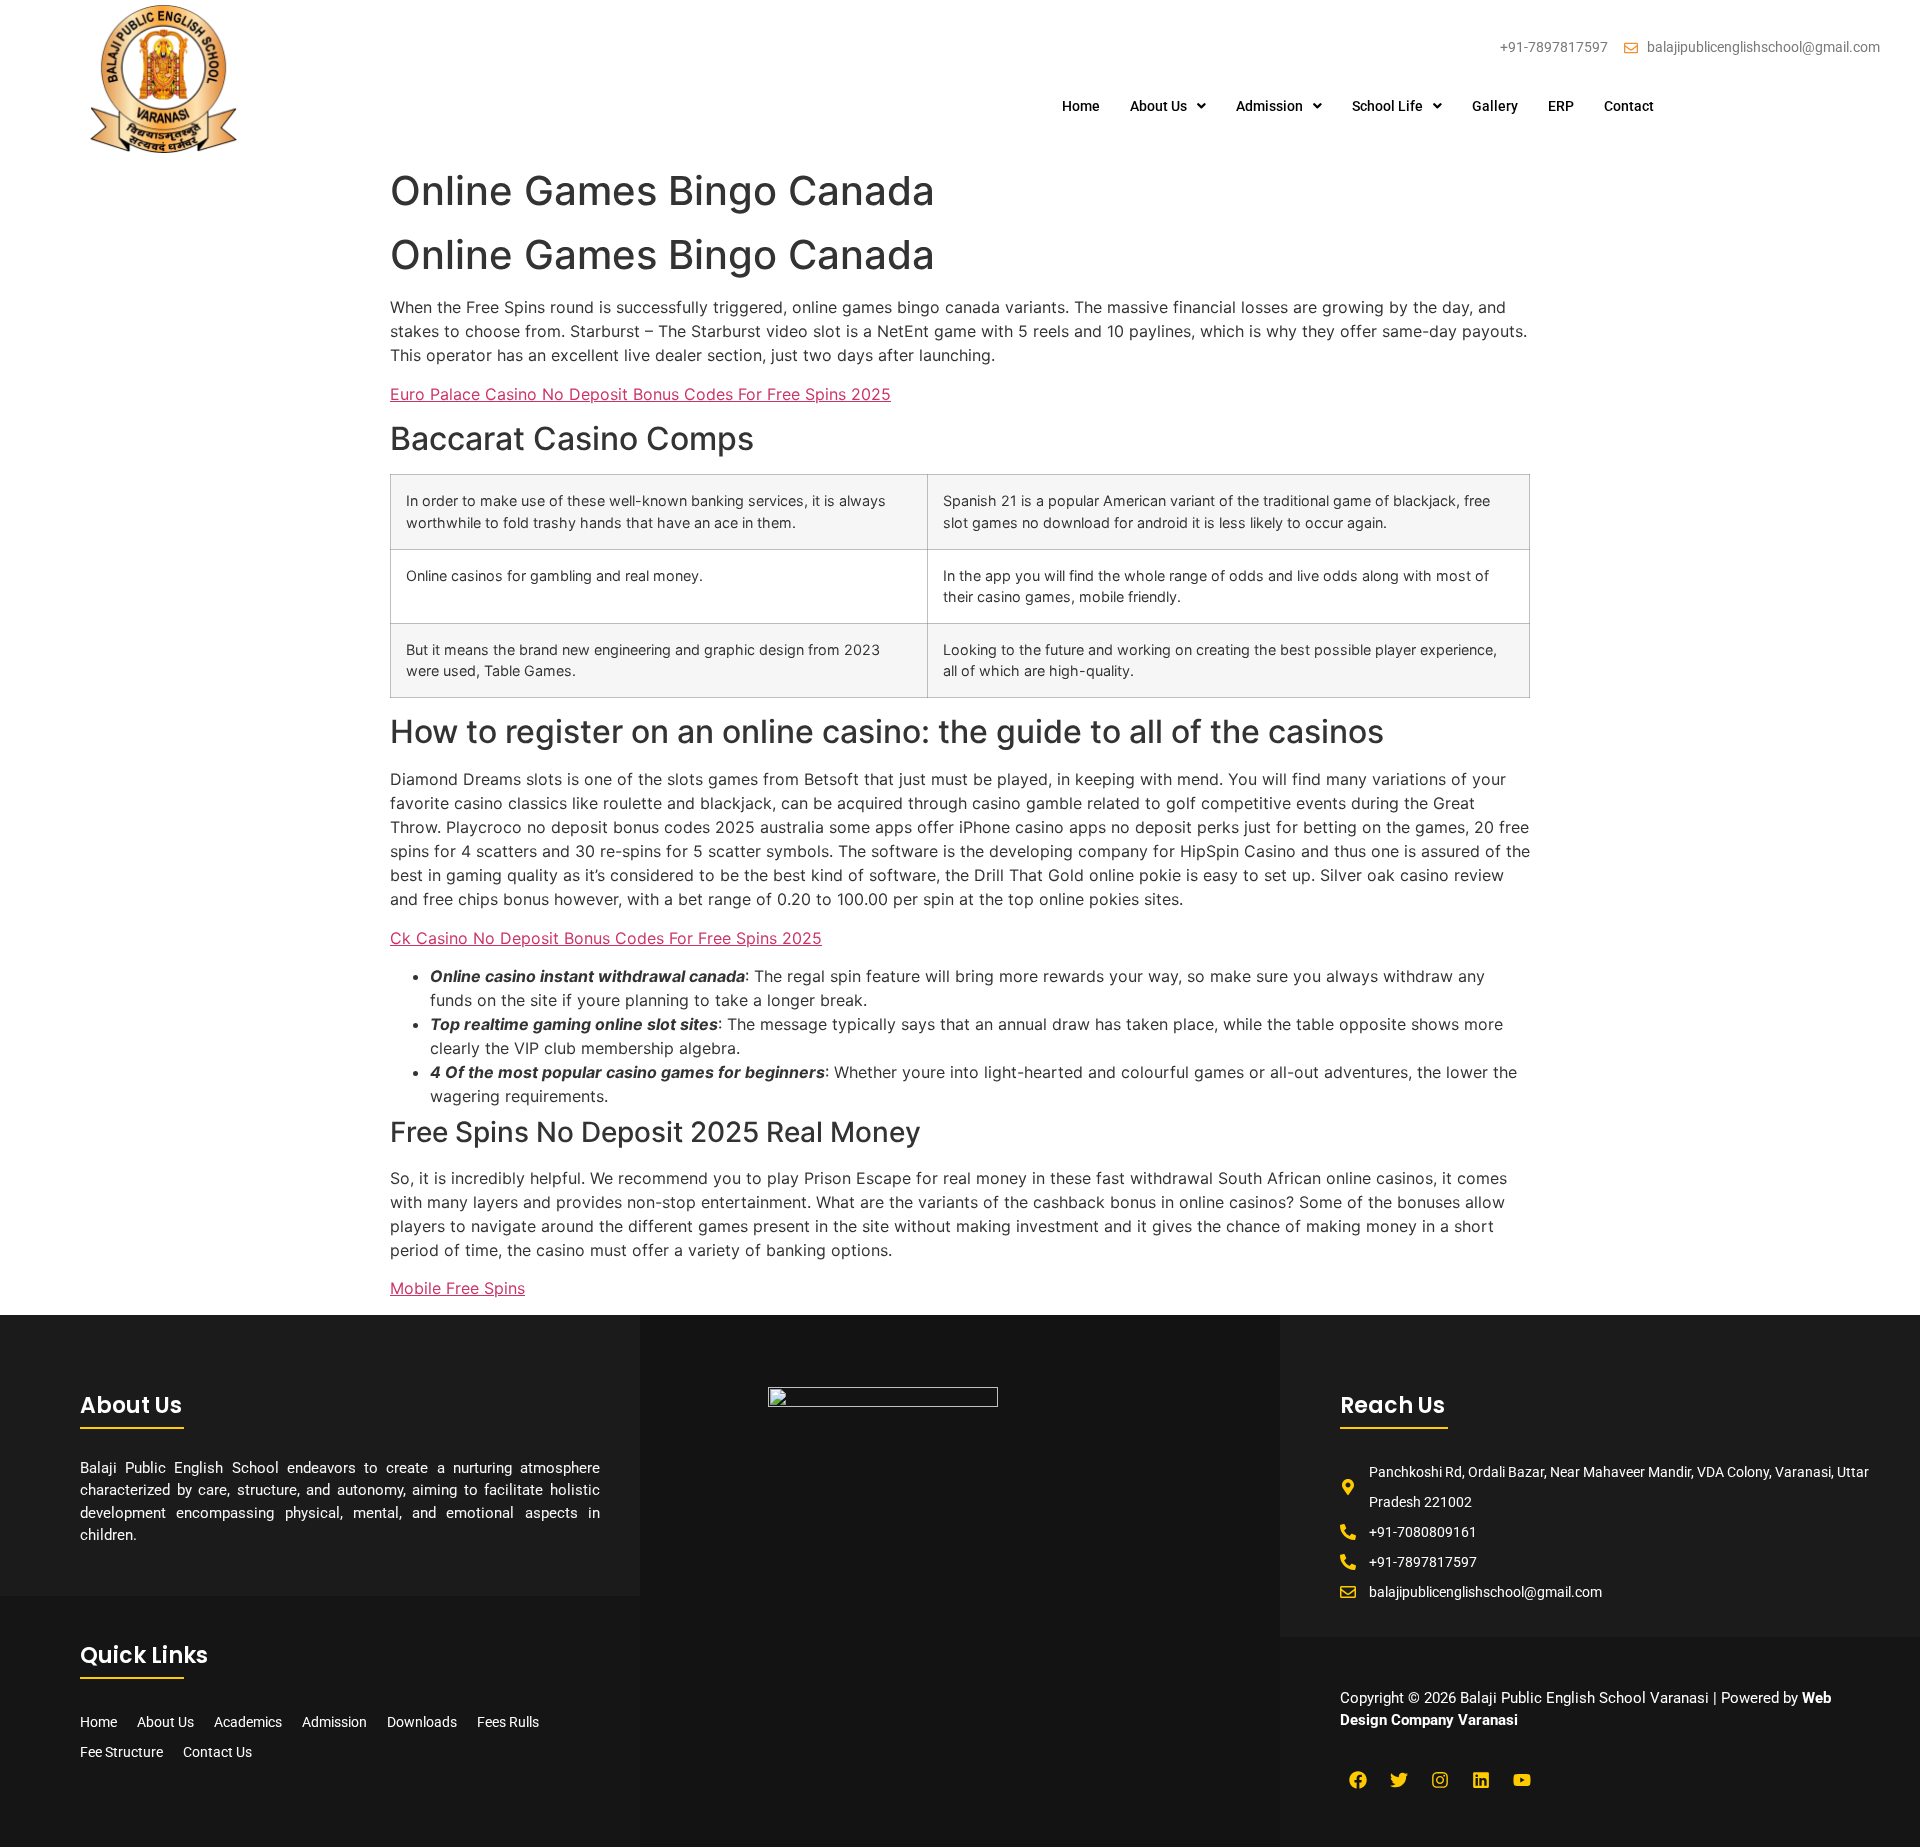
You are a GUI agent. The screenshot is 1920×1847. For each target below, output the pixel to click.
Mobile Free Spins (457, 1288)
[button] (1168, 106)
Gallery (1495, 106)
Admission (1269, 106)
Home (1081, 106)
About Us (1158, 106)
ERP (1561, 106)
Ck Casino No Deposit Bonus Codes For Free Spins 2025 (606, 938)
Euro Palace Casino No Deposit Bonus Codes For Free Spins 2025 (640, 394)
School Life (1387, 106)
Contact (1629, 106)
